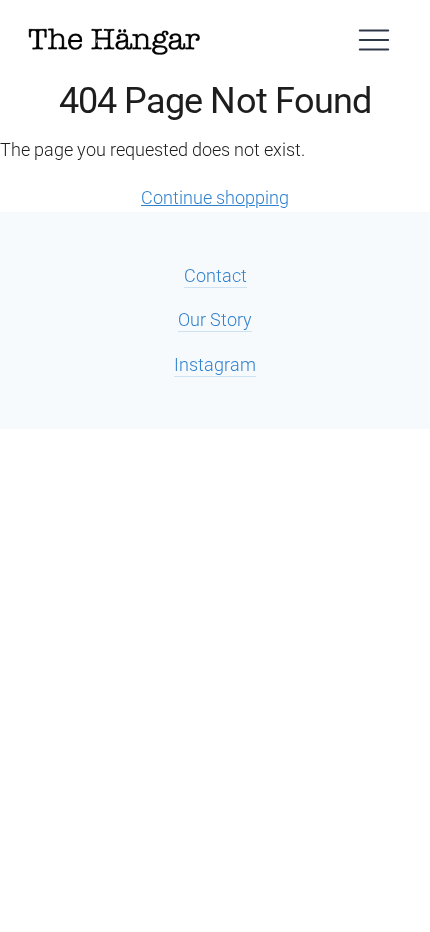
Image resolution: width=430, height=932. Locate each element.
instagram (215, 364)
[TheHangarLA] (114, 40)
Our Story (215, 319)
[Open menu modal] (374, 40)
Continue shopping (215, 197)
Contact (215, 275)
